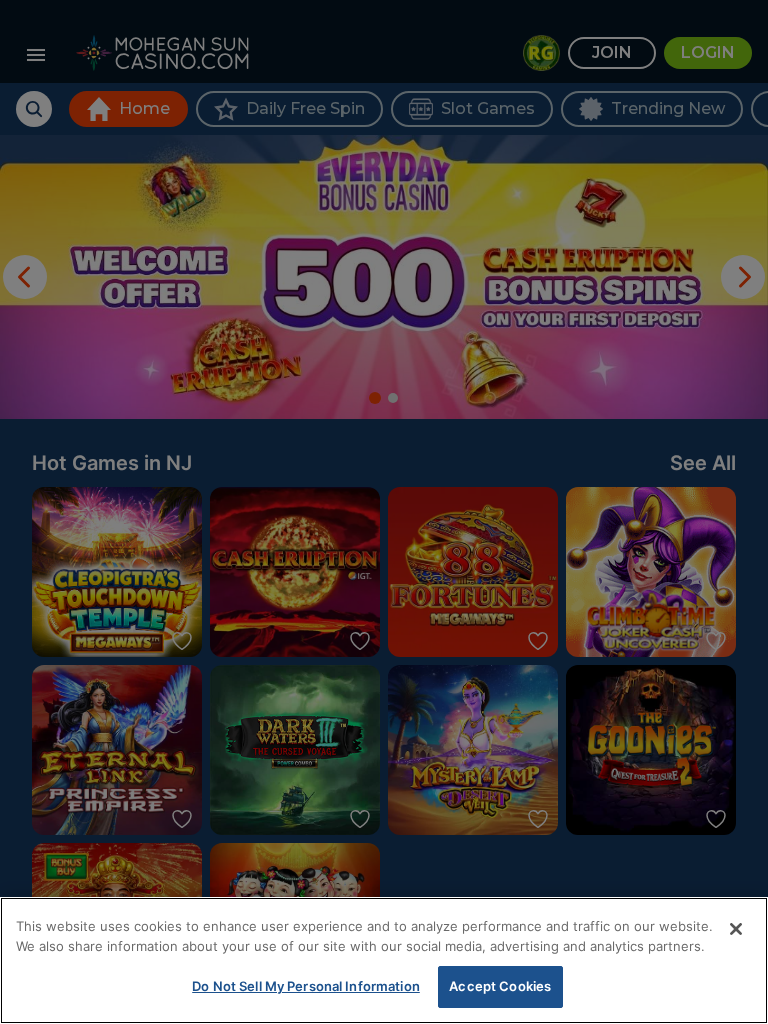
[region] (384, 960)
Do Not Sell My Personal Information (306, 986)
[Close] (736, 929)
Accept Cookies (500, 986)
